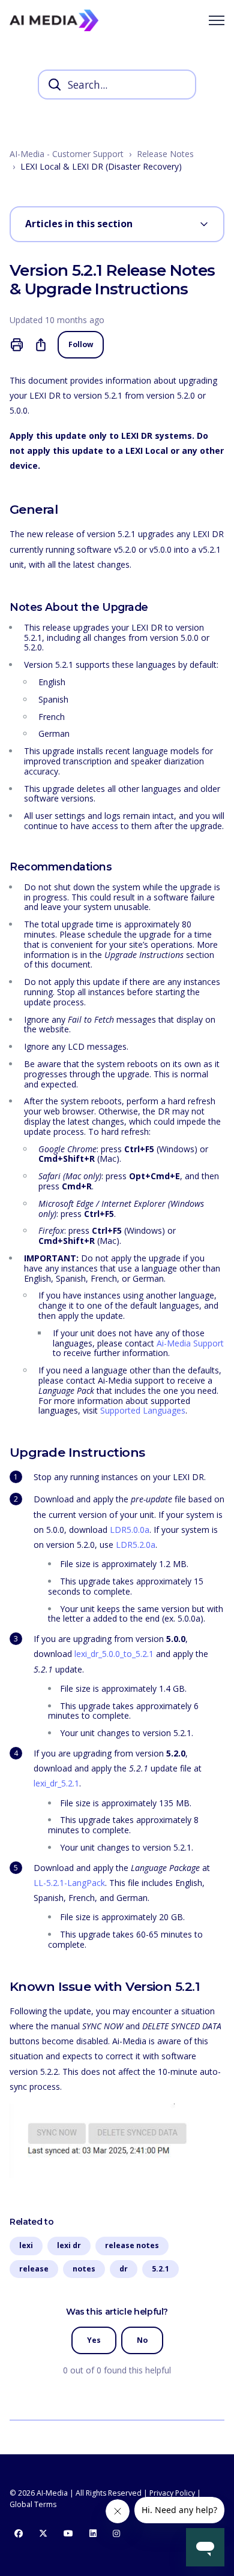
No (142, 2340)
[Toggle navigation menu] (217, 20)
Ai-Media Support (190, 1343)
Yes (94, 2340)
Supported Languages (143, 1410)
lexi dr (69, 2245)
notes (84, 2269)
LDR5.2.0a (136, 1545)
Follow (81, 344)
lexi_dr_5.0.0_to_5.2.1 (114, 1654)
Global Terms (33, 2504)
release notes (132, 2245)
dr (124, 2269)
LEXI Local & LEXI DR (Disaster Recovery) (101, 166)
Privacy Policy (172, 2493)
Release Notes (165, 154)
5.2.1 (160, 2269)
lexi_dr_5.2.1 (56, 1783)
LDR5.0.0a (130, 1530)
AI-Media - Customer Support (67, 154)
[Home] (54, 20)
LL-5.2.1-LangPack (69, 1883)
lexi (26, 2245)
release (34, 2269)
